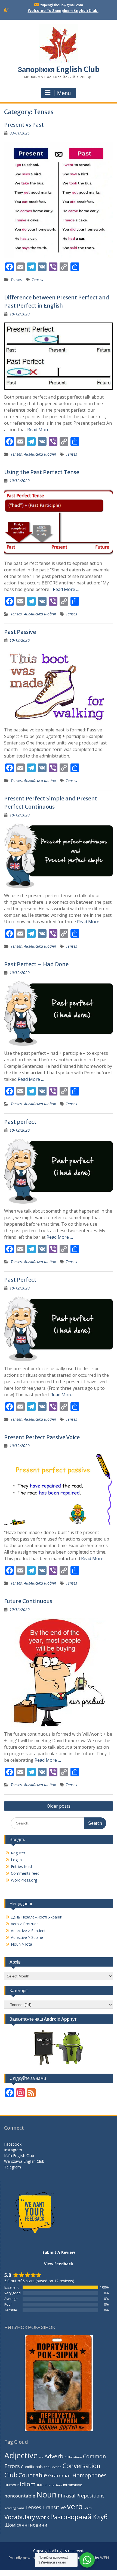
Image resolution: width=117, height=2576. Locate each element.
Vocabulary (20, 2517)
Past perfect (20, 1122)
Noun (46, 2494)
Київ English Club (19, 2156)
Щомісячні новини (26, 2525)
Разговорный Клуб (79, 2517)
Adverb (54, 2456)
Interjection (53, 2485)
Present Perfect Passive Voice (42, 1437)
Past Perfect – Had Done (36, 964)
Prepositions (90, 2496)
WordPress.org (24, 1880)
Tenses (16, 279)
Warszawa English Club (24, 2161)
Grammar (60, 2475)
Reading (10, 2508)
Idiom (28, 2484)
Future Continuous (28, 1601)
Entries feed (21, 1866)
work (43, 2517)
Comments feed (25, 1873)
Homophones (89, 2475)
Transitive (54, 2507)
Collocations (73, 2457)
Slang (21, 2508)
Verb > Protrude (25, 1924)
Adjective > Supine (27, 1937)
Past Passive (20, 632)
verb (75, 2506)
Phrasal (67, 2495)
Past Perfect (20, 1280)
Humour (12, 2485)
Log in (16, 1860)
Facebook (13, 2144)
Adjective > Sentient (28, 1931)
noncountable (20, 2496)
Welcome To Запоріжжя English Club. (63, 11)
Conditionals (32, 2467)
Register (18, 1853)
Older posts (59, 1806)
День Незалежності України (37, 1917)
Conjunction (53, 2467)
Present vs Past (24, 125)
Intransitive (73, 2485)
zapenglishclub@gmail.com (62, 5)
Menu (64, 93)
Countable (33, 2475)
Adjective (21, 2455)
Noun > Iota (21, 1944)
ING (40, 2485)
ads (41, 2457)
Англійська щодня (40, 454)
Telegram (13, 2167)
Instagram (13, 2150)
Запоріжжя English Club (59, 69)
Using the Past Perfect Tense (42, 472)
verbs (88, 2508)
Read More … (40, 430)
